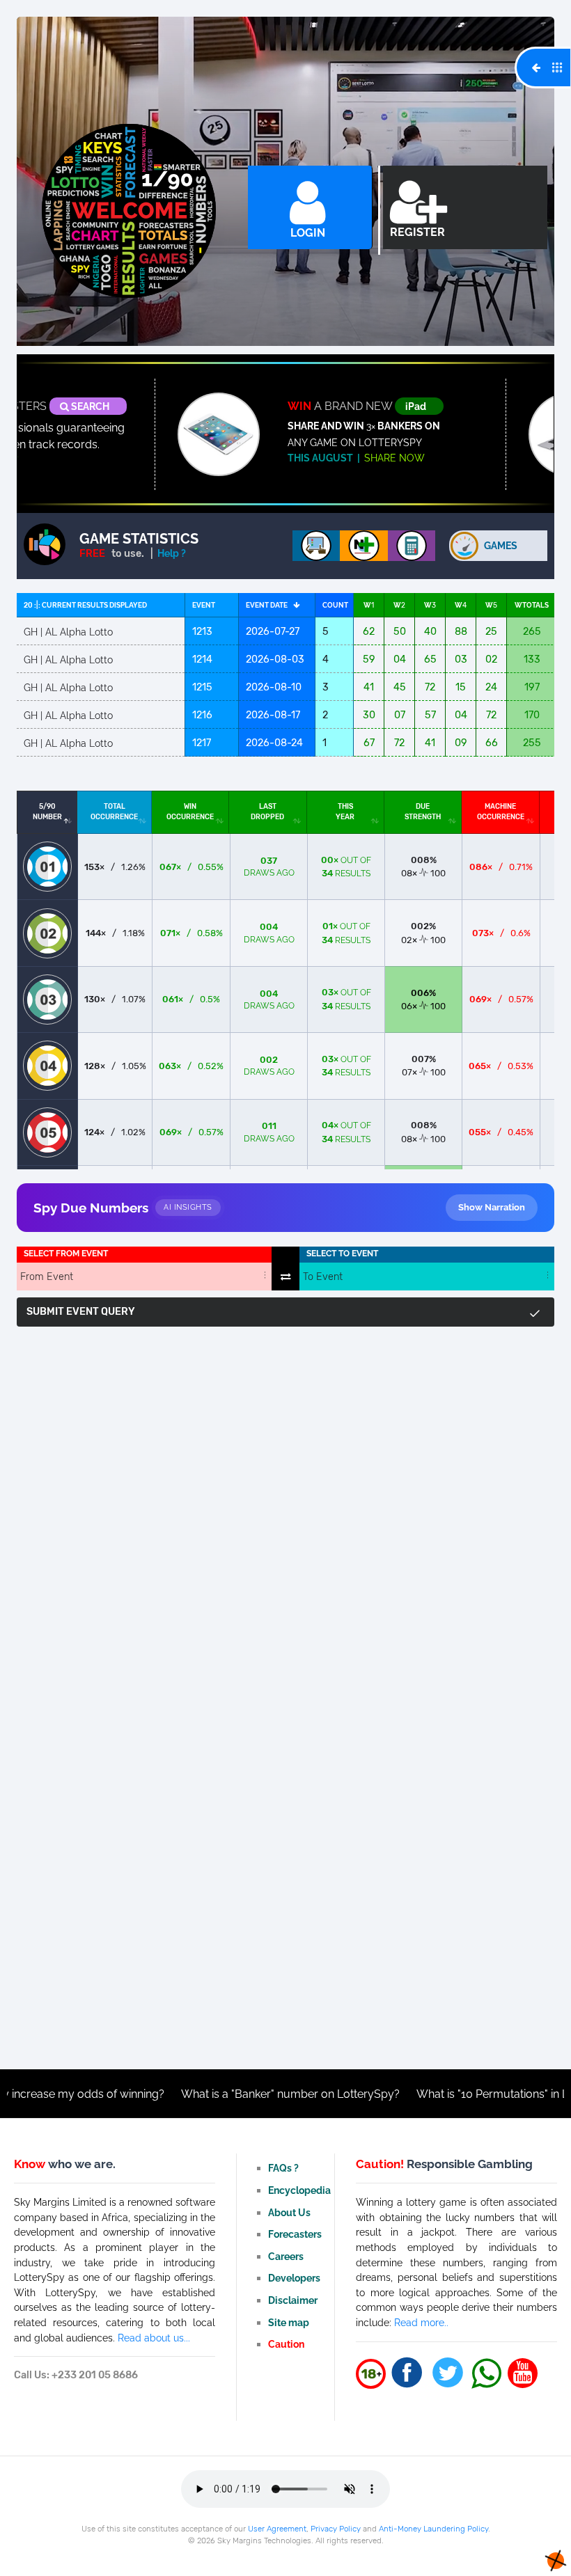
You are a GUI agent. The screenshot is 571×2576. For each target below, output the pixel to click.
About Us (289, 2212)
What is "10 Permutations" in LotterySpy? (445, 2094)
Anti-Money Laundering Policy (433, 2529)
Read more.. (421, 2322)
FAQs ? (283, 2168)
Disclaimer (293, 2300)
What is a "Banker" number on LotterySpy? (215, 2094)
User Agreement (277, 2529)
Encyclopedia (299, 2190)
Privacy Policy (336, 2529)
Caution (286, 2344)
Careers (286, 2256)
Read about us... (154, 2338)
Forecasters (295, 2234)
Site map (289, 2322)
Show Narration (492, 1207)
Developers (294, 2278)
